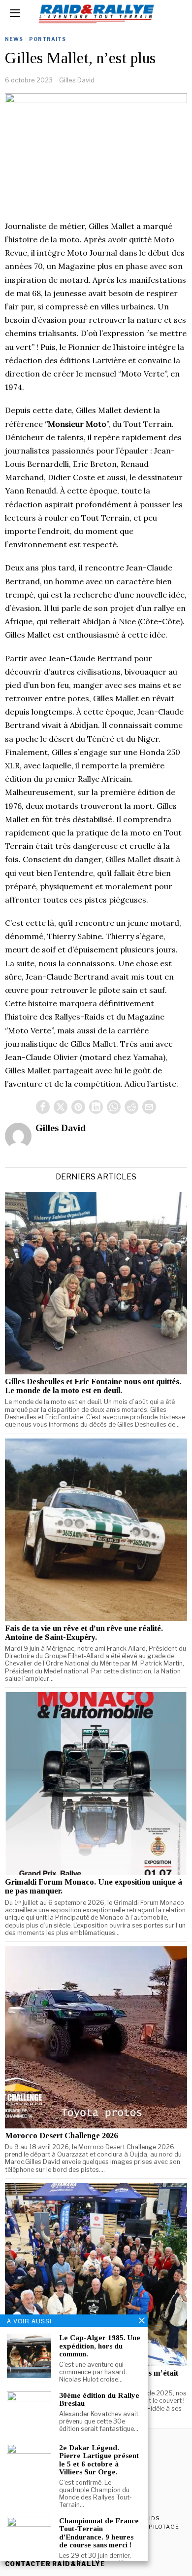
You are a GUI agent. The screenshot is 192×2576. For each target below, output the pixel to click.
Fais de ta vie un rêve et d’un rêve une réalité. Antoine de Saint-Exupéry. (84, 1633)
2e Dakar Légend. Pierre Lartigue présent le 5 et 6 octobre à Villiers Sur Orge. (99, 2460)
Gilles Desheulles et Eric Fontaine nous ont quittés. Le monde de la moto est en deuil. (93, 1386)
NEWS (14, 39)
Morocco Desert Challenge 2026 (61, 2136)
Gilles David (77, 80)
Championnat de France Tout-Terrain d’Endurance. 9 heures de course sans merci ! (99, 2533)
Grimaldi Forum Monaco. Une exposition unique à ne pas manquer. (94, 1887)
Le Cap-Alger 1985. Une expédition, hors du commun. (100, 2346)
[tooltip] (43, 1107)
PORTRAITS (48, 39)
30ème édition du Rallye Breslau (99, 2400)
